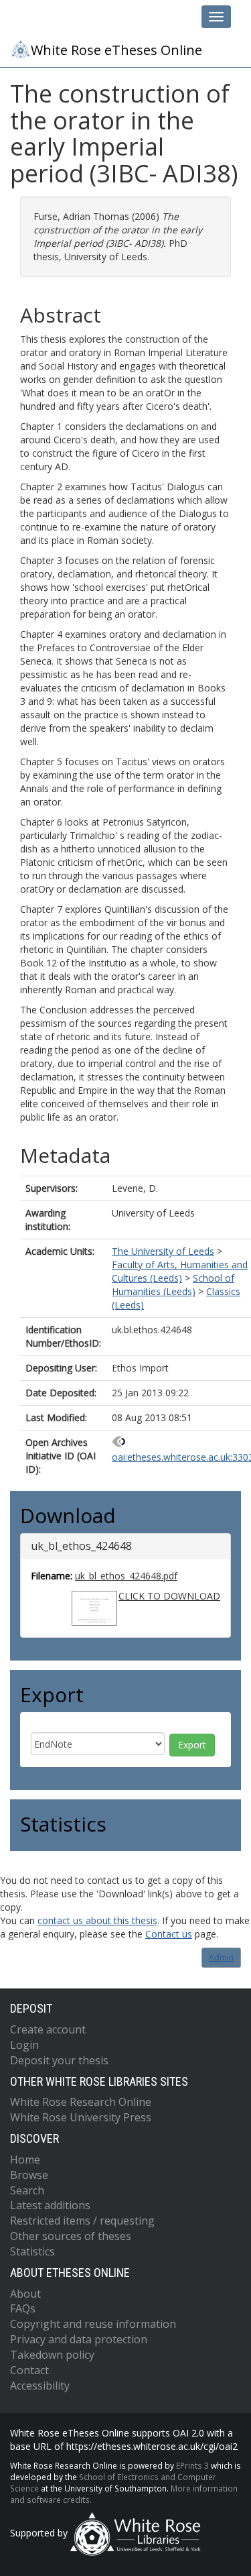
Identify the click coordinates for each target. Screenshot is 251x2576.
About (25, 2294)
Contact (29, 2370)
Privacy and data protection (79, 2339)
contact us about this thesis (97, 1920)
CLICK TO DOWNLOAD (169, 1596)
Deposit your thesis (59, 2060)
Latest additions (50, 2205)
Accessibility (40, 2386)
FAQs (23, 2308)
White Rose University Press (81, 2117)
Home (25, 2160)
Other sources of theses (71, 2236)
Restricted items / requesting (82, 2221)
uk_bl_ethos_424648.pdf (126, 1576)
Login (24, 2045)
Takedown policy (52, 2355)
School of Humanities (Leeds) (173, 1285)
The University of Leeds (163, 1251)
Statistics (32, 2251)
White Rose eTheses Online (116, 50)
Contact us (169, 1934)
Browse (29, 2175)
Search (27, 2190)
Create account (48, 2029)
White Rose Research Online (81, 2102)
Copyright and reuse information (93, 2324)
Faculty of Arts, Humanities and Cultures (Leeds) (180, 1271)
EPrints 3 (192, 2465)
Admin (221, 1957)
